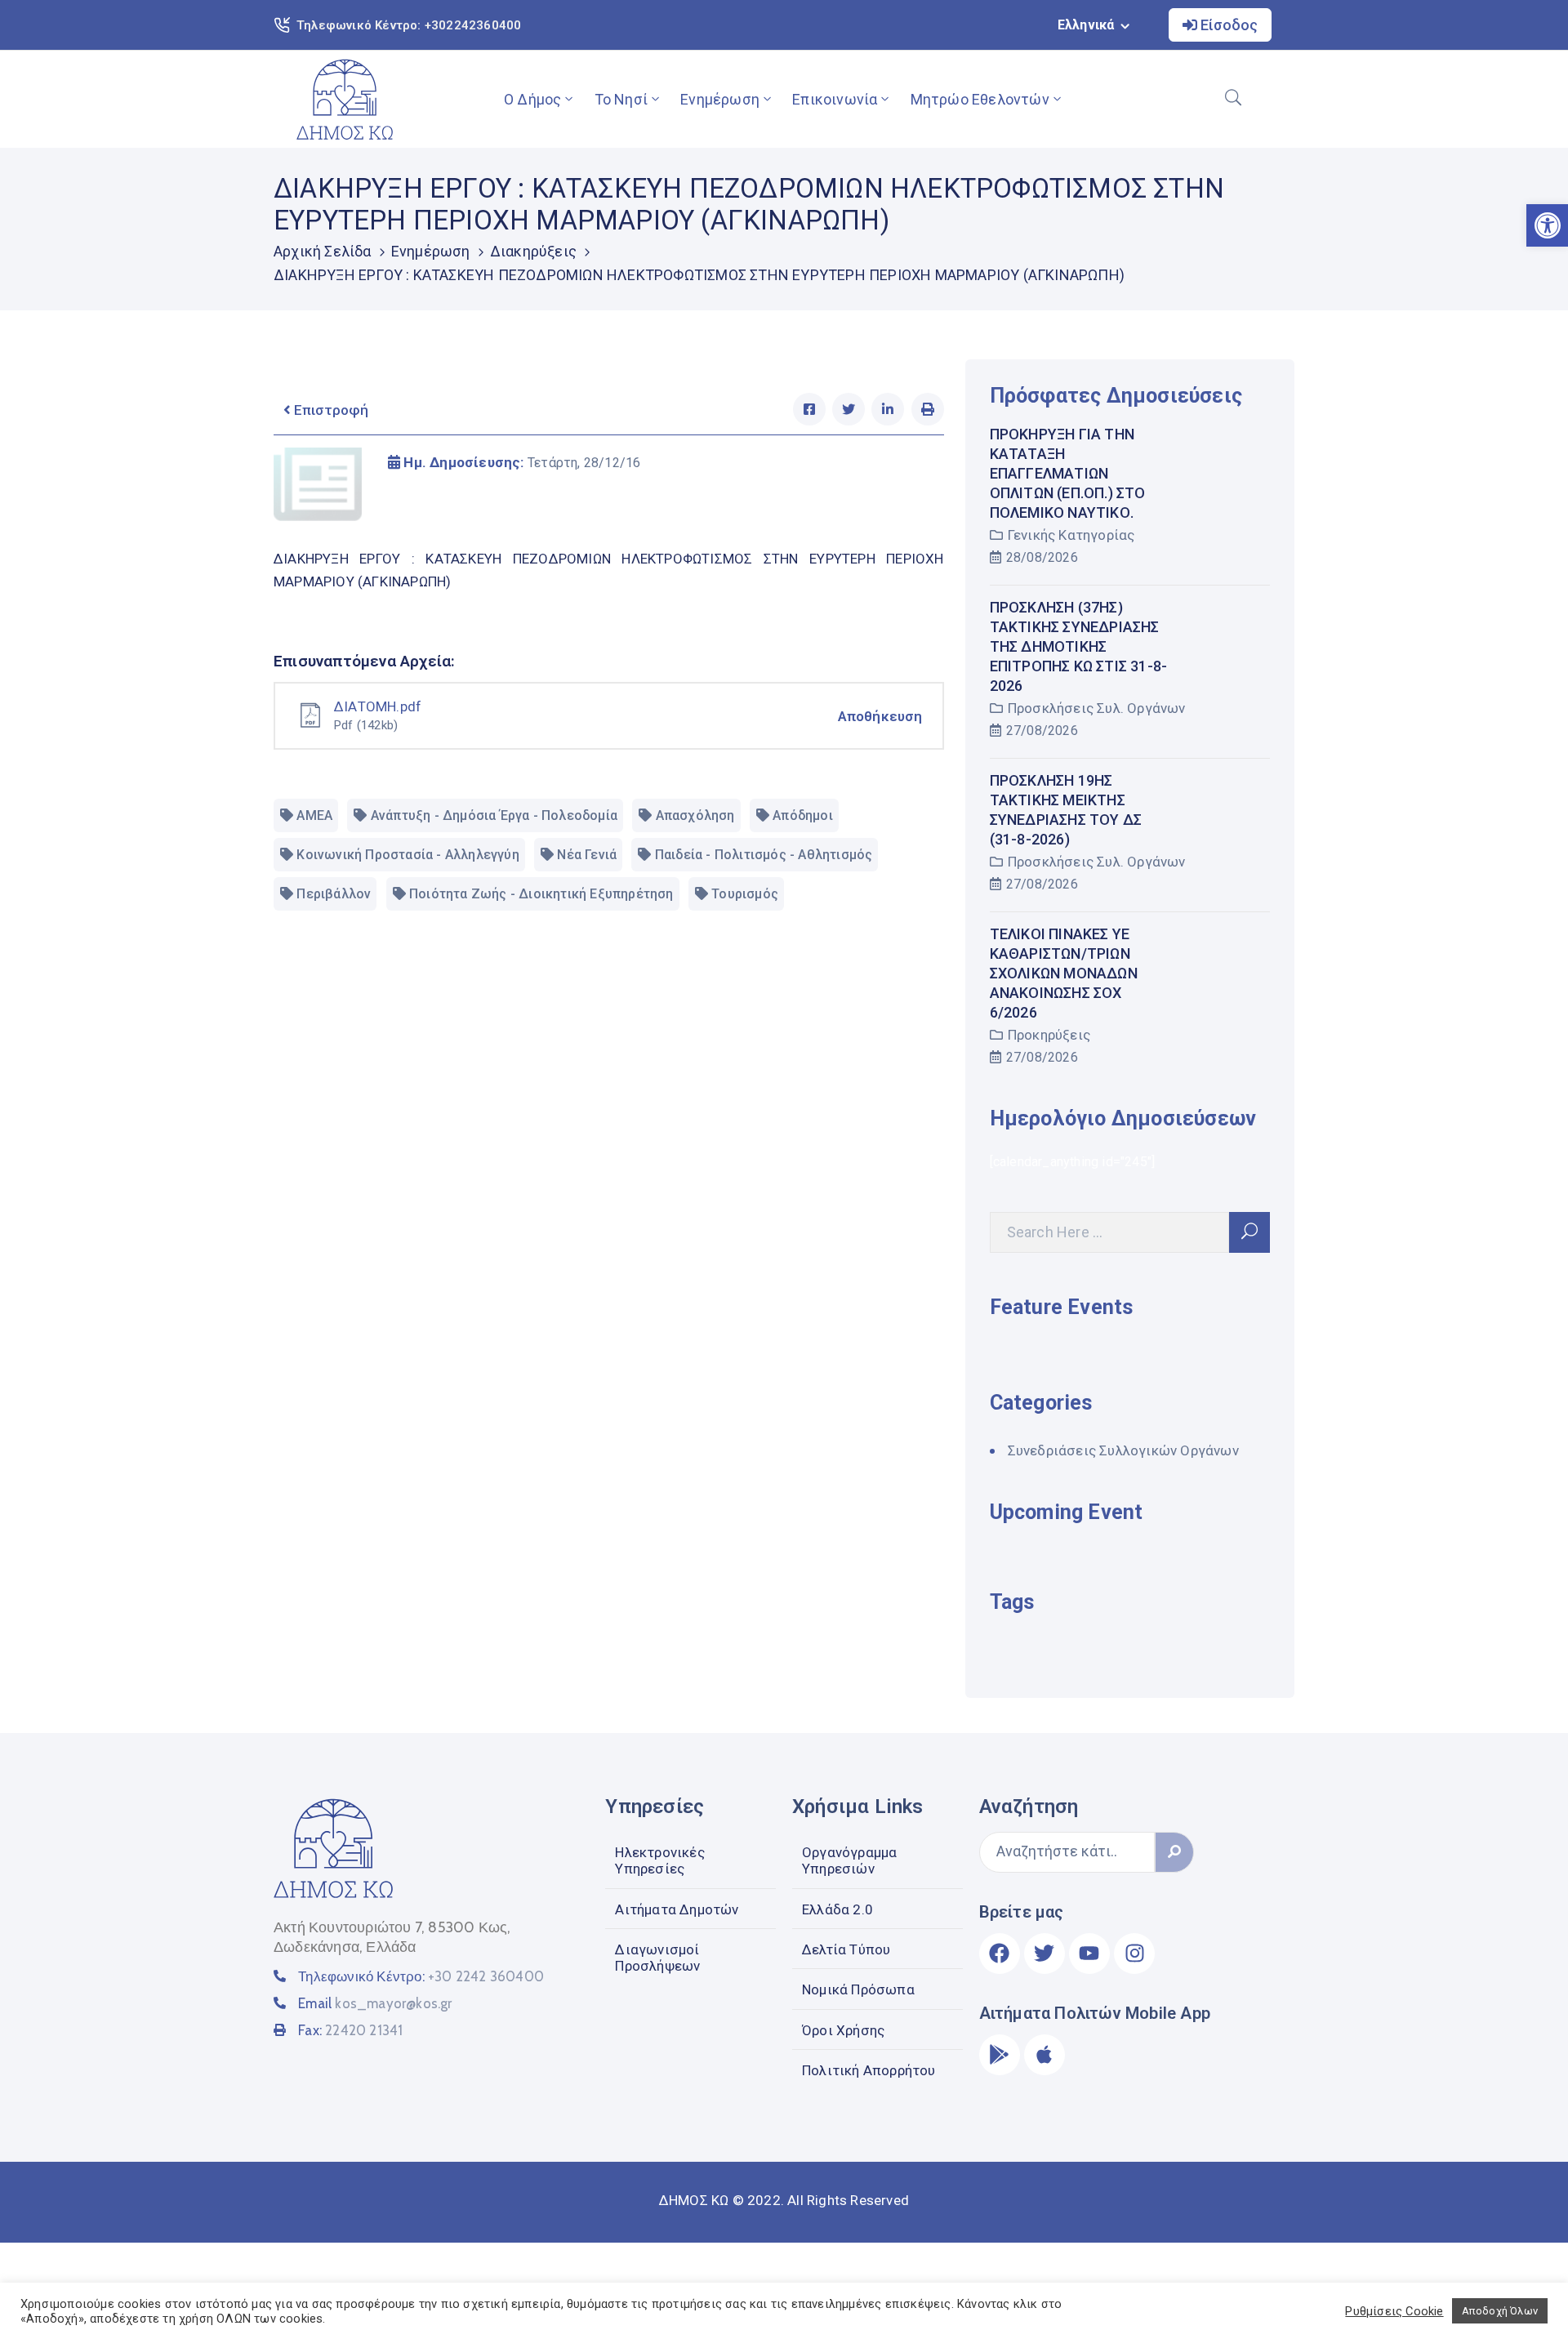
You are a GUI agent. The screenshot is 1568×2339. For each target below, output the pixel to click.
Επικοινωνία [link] (835, 99)
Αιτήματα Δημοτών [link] (677, 1909)
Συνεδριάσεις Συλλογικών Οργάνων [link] (1123, 1450)
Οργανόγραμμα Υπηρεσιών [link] (849, 1860)
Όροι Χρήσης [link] (843, 2030)
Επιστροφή (330, 410)
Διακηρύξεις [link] (533, 251)
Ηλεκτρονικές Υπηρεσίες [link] (659, 1860)
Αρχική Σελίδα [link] (323, 251)
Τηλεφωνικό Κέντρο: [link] (421, 1976)
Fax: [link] (350, 2030)
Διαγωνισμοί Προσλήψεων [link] (657, 1958)
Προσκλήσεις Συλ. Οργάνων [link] (1097, 708)
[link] (345, 99)
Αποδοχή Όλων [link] (1500, 2311)
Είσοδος (1227, 25)
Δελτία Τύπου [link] (846, 1949)
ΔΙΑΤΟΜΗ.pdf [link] (378, 706)
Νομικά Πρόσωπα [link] (858, 1989)
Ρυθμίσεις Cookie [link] (1394, 2311)
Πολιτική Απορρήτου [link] (869, 2070)
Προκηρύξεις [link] (1049, 1035)
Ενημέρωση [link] (720, 99)
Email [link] (375, 2003)
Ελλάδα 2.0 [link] (837, 1909)
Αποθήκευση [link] (880, 716)
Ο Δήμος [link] (532, 99)
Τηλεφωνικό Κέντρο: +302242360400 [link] (409, 25)
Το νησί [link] (621, 99)
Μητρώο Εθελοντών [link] (980, 99)
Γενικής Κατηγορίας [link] (1071, 535)
